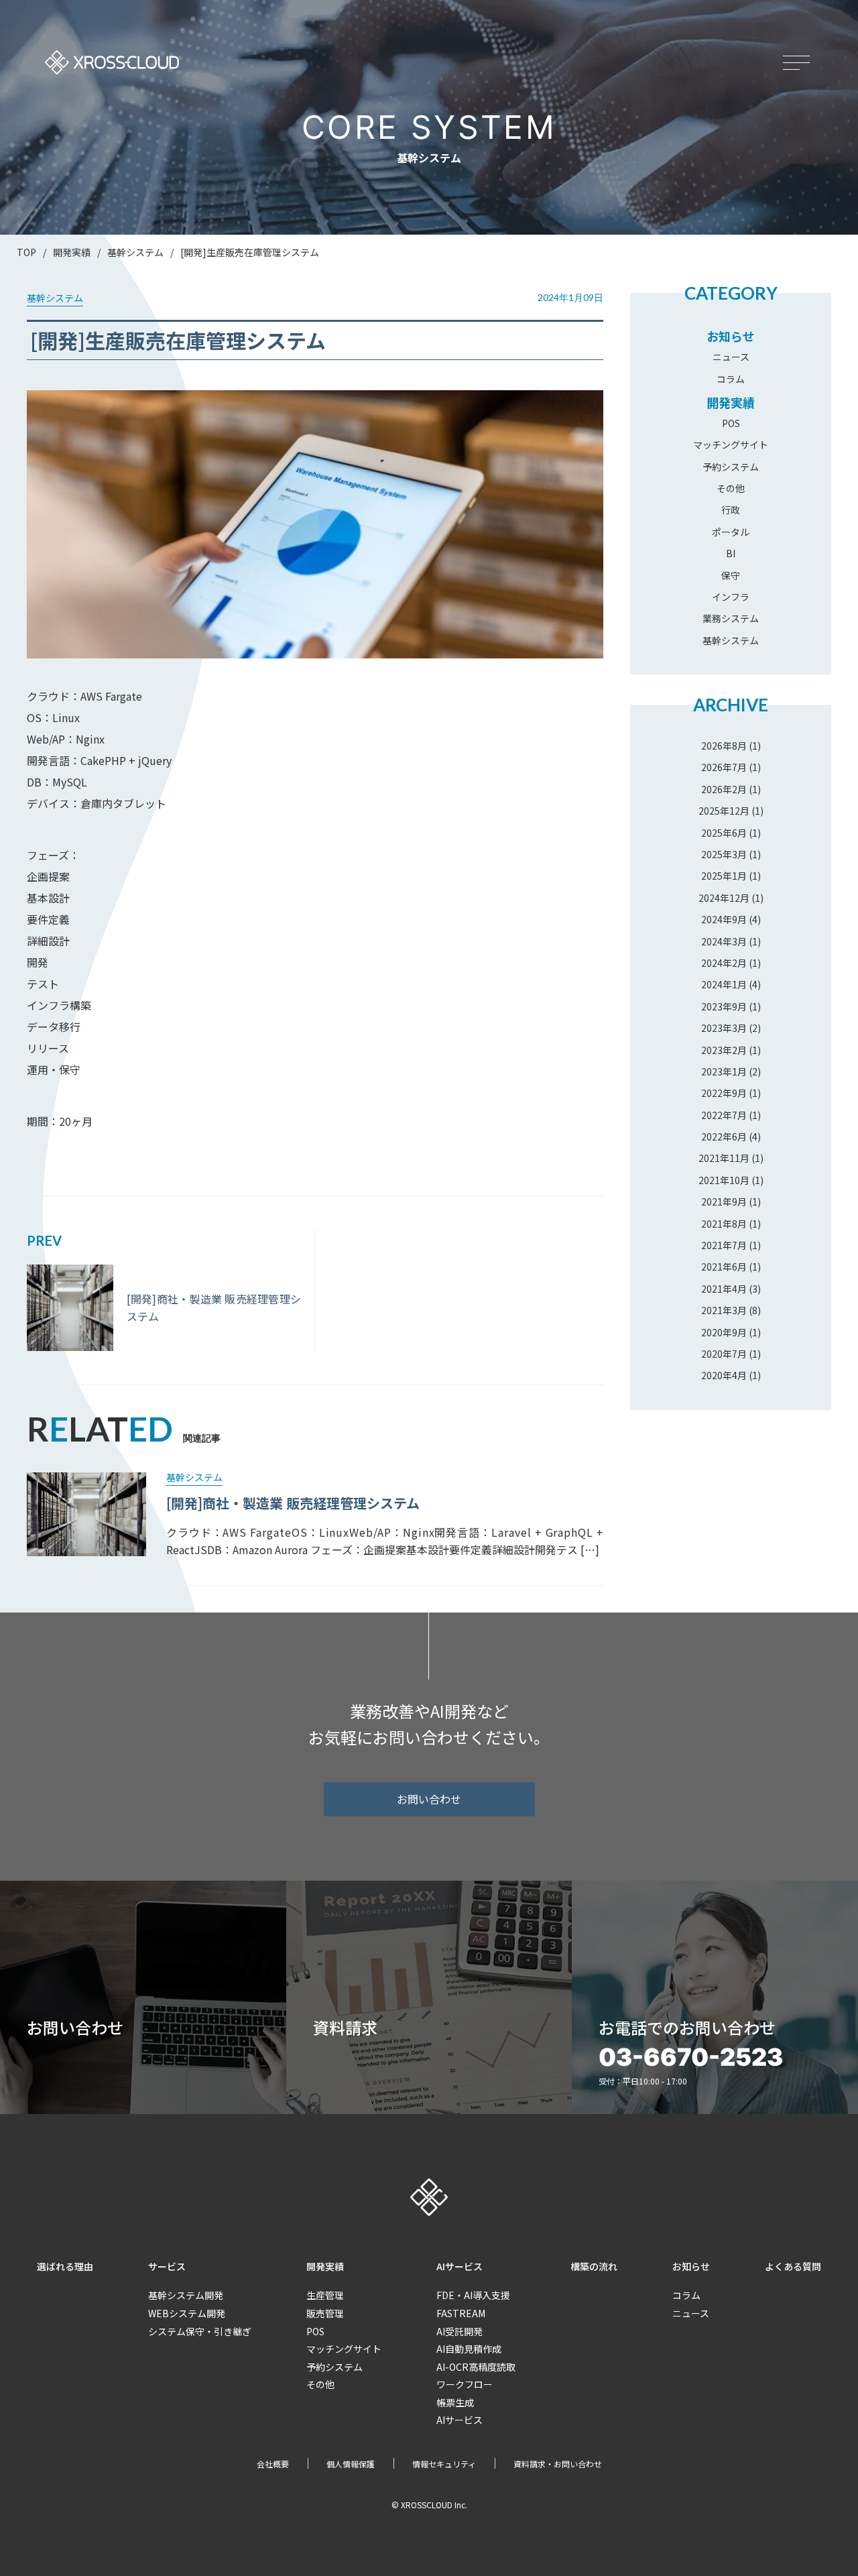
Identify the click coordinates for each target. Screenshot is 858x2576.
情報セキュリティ (444, 2464)
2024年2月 (724, 963)
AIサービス (459, 2266)
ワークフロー (465, 2384)
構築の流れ (594, 2266)
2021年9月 (724, 1202)
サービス (167, 2266)
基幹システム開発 (186, 2295)
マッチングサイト (731, 445)
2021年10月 (724, 1180)
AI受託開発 (459, 2331)
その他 (731, 488)
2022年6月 (724, 1136)
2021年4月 (724, 1289)
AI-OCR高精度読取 (476, 2367)
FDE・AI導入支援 (473, 2295)
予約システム (731, 467)
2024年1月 (724, 984)
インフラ (731, 597)
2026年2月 (724, 789)
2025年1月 (724, 876)
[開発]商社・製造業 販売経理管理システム (293, 1503)
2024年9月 (724, 919)
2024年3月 (724, 941)
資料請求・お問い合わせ (558, 2464)
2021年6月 (724, 1267)
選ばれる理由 (65, 2266)
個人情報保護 (351, 2464)
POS (731, 423)
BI (731, 553)
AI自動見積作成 (469, 2349)
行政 (731, 510)
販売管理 (325, 2313)
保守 (731, 575)
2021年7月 (724, 1245)
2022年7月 (724, 1115)
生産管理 (325, 2295)
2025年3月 (724, 854)
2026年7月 (724, 767)
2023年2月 (724, 1050)
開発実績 (731, 402)
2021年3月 (724, 1310)
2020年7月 (724, 1354)
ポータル (731, 532)
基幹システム (731, 640)
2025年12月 (724, 811)
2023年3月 (724, 1028)
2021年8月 (724, 1224)
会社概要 (273, 2464)
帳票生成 (455, 2402)
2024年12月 (724, 898)
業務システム (731, 618)
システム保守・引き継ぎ (200, 2331)
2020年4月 (724, 1375)
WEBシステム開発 (187, 2313)
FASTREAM (461, 2313)
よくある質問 (793, 2266)
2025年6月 (724, 833)
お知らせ (731, 336)
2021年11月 (724, 1158)
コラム (731, 379)
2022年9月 (724, 1093)
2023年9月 (724, 1006)
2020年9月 (724, 1332)
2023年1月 (724, 1071)
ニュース (731, 357)
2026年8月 (724, 746)
